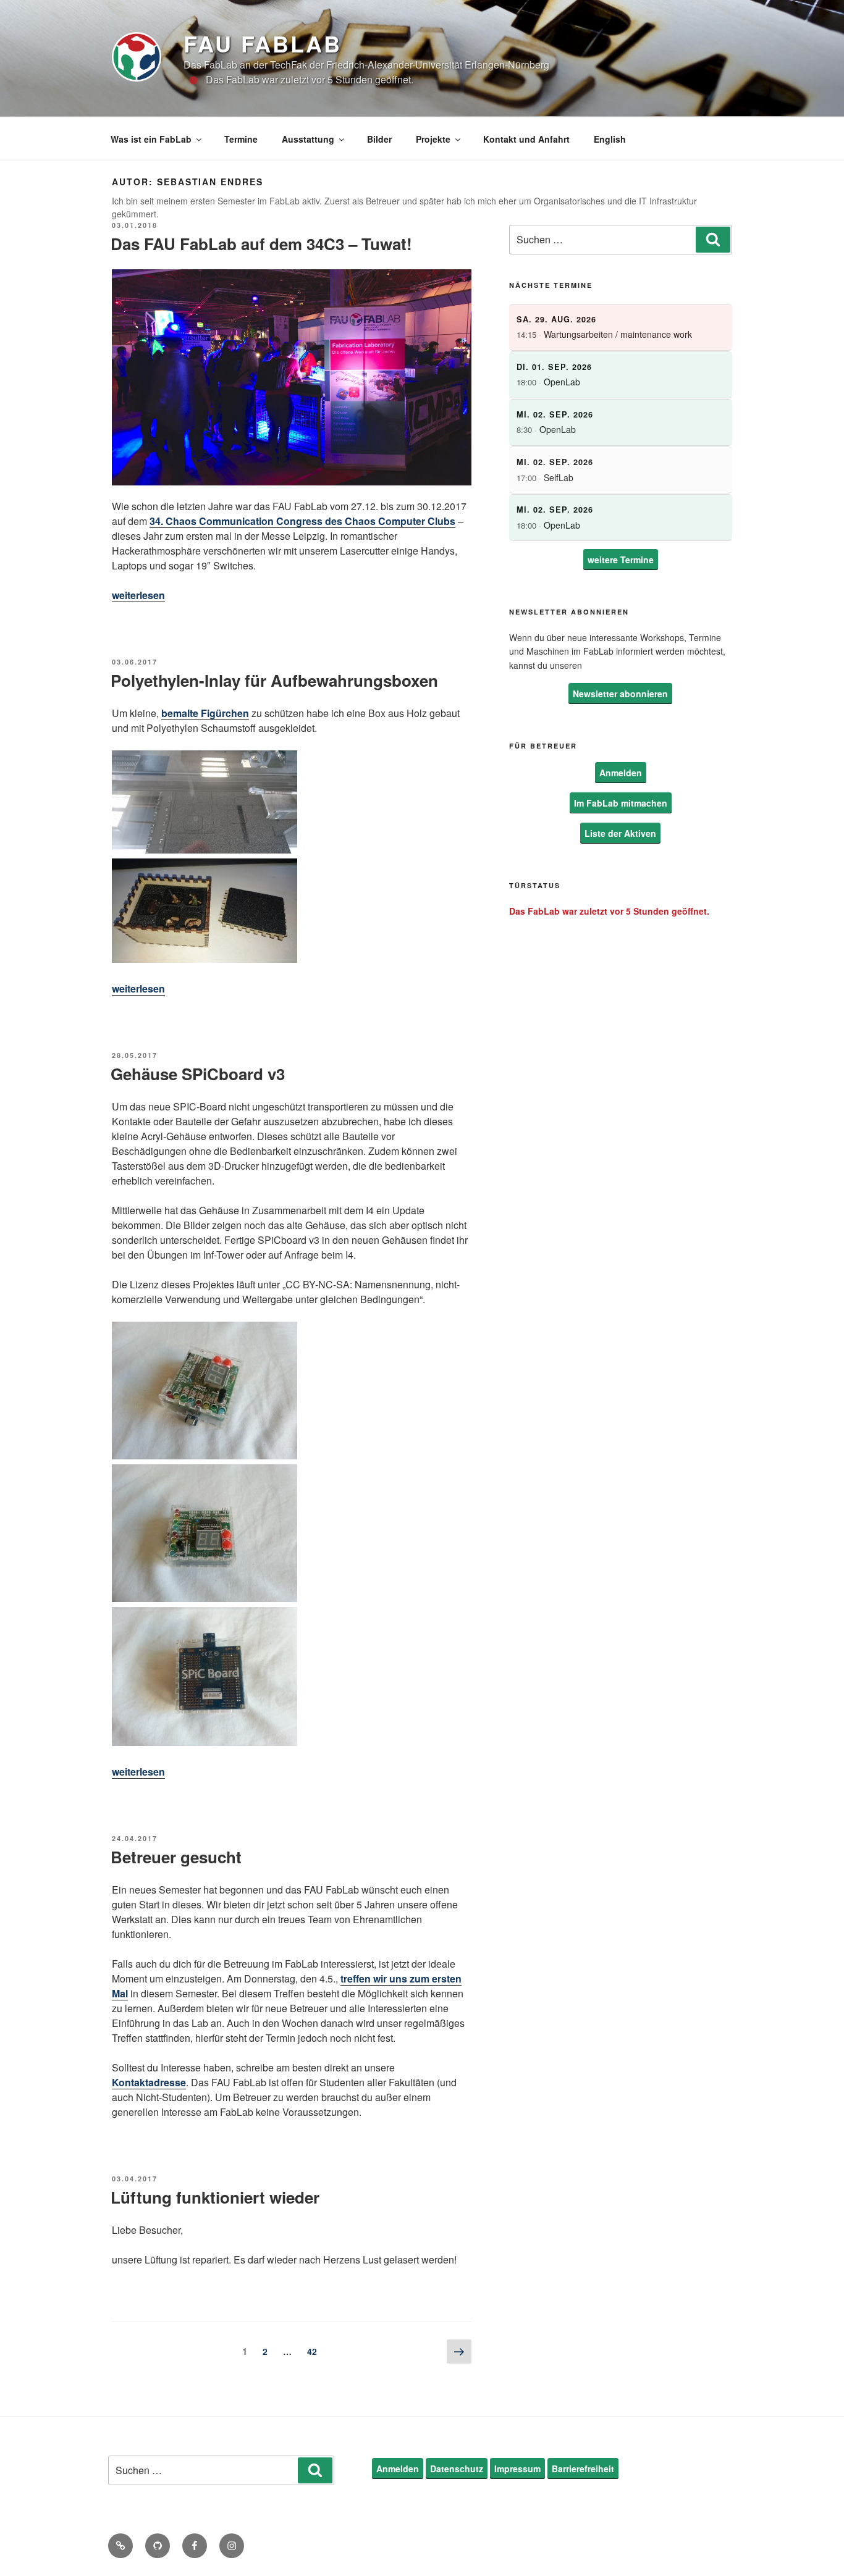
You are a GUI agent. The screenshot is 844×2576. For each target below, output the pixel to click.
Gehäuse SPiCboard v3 (198, 1074)
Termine (241, 139)
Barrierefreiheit (583, 2469)
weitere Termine (621, 560)
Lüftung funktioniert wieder (215, 2197)
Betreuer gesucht (176, 1857)
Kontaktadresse (149, 2082)
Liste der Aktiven (620, 833)
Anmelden (621, 773)
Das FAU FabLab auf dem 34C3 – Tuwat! (261, 244)
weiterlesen (138, 595)
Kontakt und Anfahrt (526, 139)
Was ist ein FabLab (151, 139)
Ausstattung (308, 139)
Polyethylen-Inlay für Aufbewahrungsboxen (274, 680)
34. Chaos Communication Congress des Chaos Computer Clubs (302, 521)
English (610, 139)
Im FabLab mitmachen (621, 803)
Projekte (433, 139)
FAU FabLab (263, 43)
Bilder (379, 139)
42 (315, 2351)
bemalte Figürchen (205, 713)
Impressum (517, 2469)
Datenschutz (457, 2469)
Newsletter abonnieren (620, 694)
